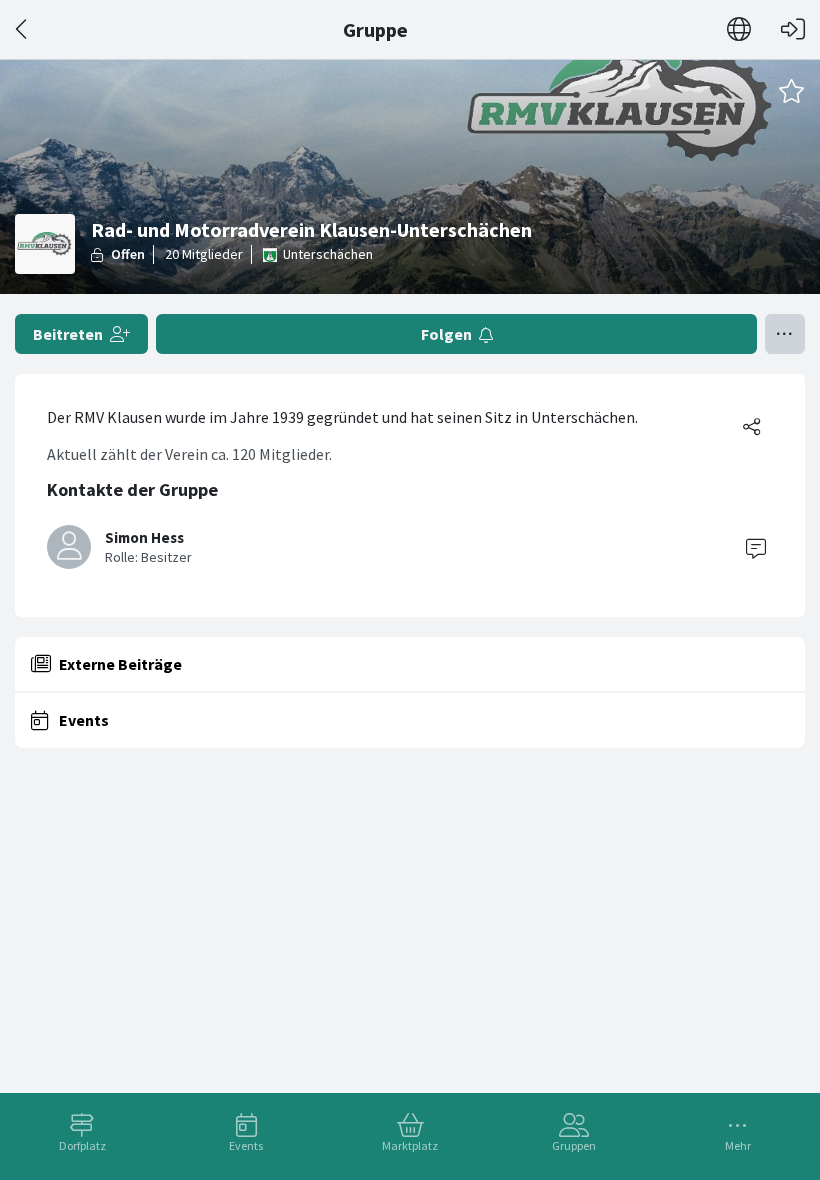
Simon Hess (144, 537)
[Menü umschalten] (785, 334)
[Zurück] (22, 29)
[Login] (793, 29)
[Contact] (756, 547)
